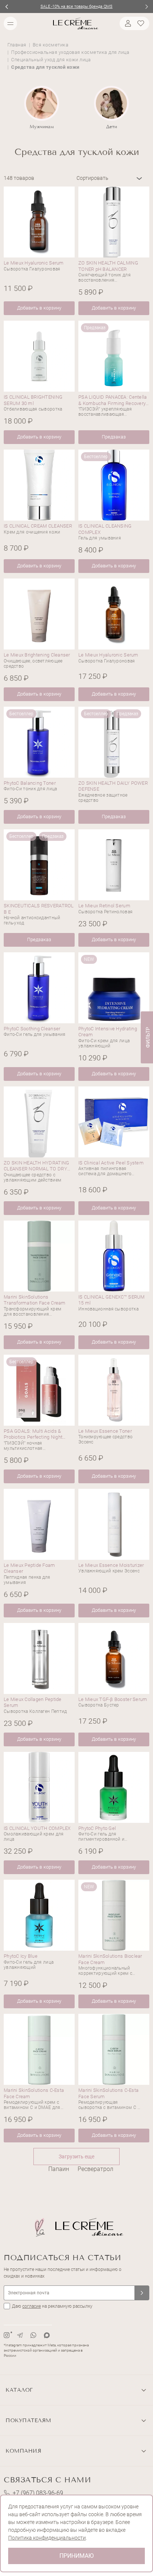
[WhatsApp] (33, 2335)
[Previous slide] (6, 7)
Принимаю (76, 2556)
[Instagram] (7, 2335)
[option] (42, 108)
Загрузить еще (76, 2157)
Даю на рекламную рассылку (52, 2306)
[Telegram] (20, 2335)
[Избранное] (142, 23)
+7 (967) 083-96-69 (38, 2493)
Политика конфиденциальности (47, 2538)
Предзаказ (114, 437)
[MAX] (47, 2335)
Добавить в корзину (39, 308)
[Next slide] (147, 7)
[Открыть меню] (10, 23)
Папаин (59, 2169)
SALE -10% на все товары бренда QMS (76, 7)
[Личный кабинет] (127, 23)
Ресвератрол (95, 2169)
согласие (32, 2306)
